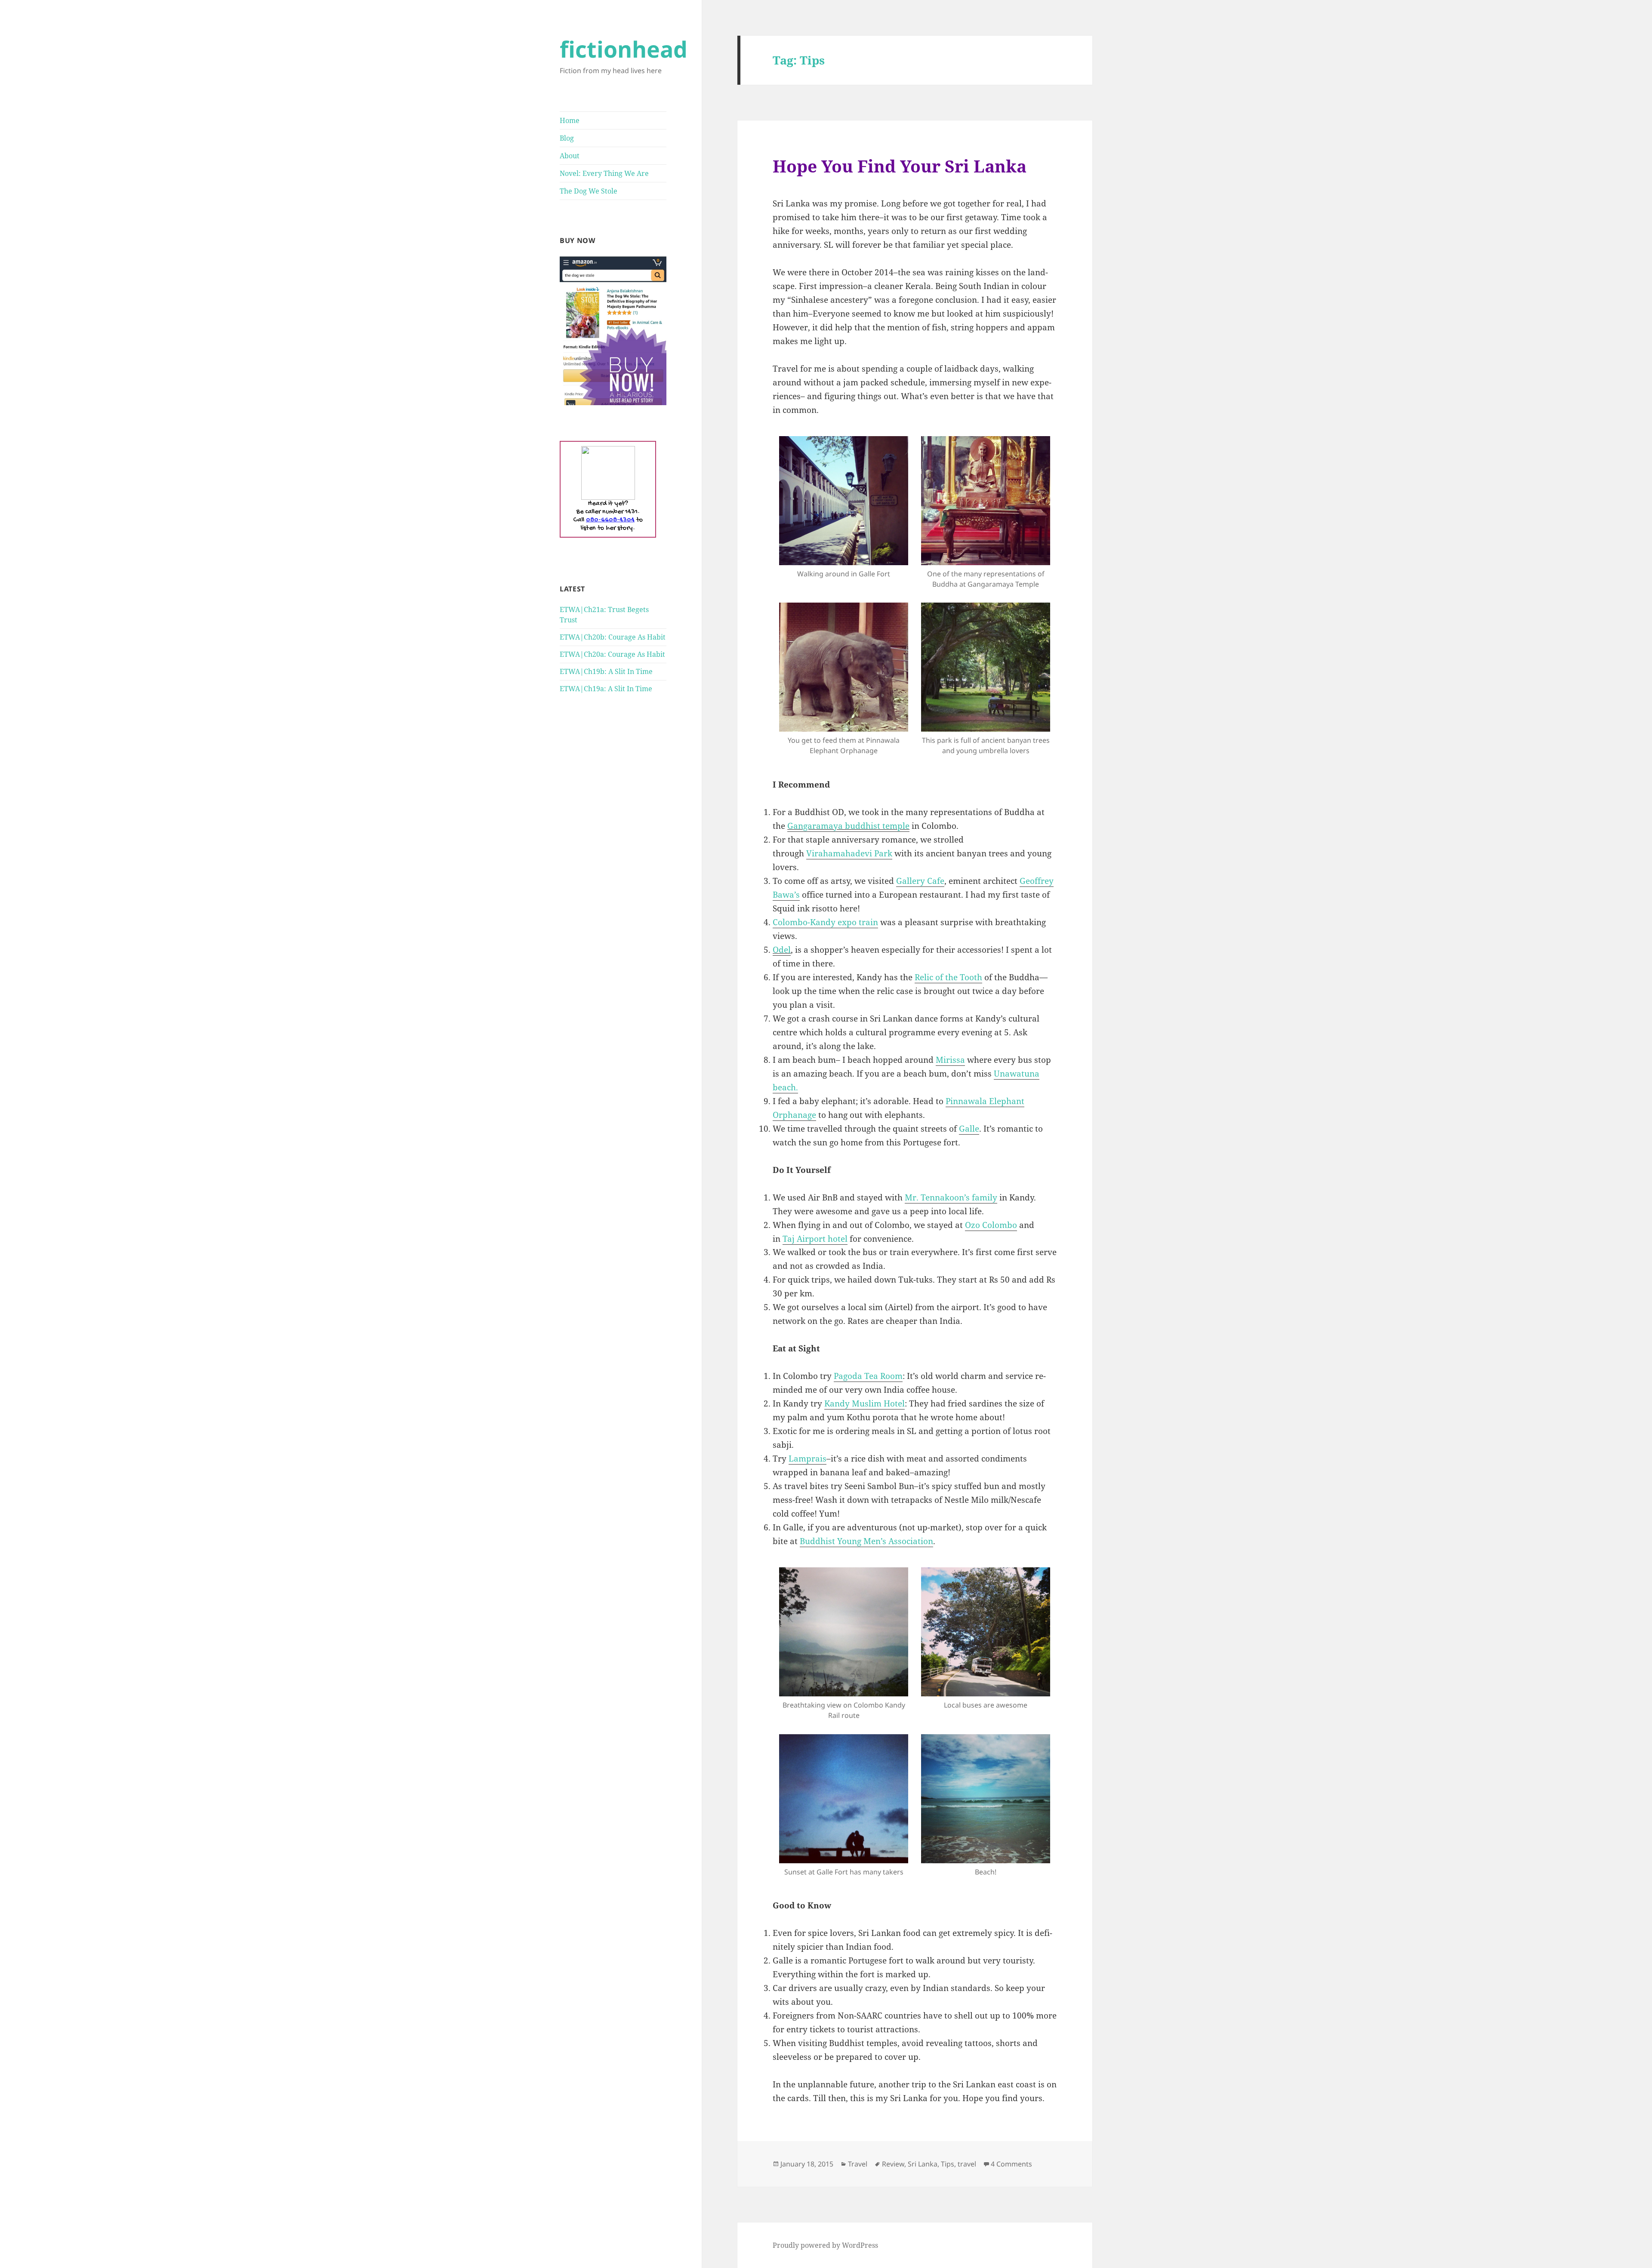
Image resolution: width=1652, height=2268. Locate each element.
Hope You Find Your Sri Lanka (900, 166)
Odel (782, 950)
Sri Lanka (923, 2164)
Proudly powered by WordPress (825, 2245)
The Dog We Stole (589, 191)
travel (967, 2164)
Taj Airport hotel (815, 1239)
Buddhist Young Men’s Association (866, 1541)
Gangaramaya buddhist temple (848, 826)
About (570, 156)
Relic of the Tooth (948, 977)
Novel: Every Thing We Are (604, 173)
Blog (567, 138)
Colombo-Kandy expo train (825, 922)
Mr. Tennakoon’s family (951, 1197)
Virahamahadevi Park (849, 853)
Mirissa (950, 1060)
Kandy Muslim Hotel (865, 1403)
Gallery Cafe (920, 881)
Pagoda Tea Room (868, 1376)
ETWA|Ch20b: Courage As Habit (613, 637)
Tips (948, 2164)
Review (893, 2164)
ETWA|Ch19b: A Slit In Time (606, 671)
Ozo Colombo (991, 1225)
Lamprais (808, 1459)
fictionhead (624, 49)
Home (570, 120)
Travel (858, 2164)
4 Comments (1011, 2164)
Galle (969, 1129)
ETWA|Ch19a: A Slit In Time (606, 689)
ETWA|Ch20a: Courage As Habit (612, 654)
